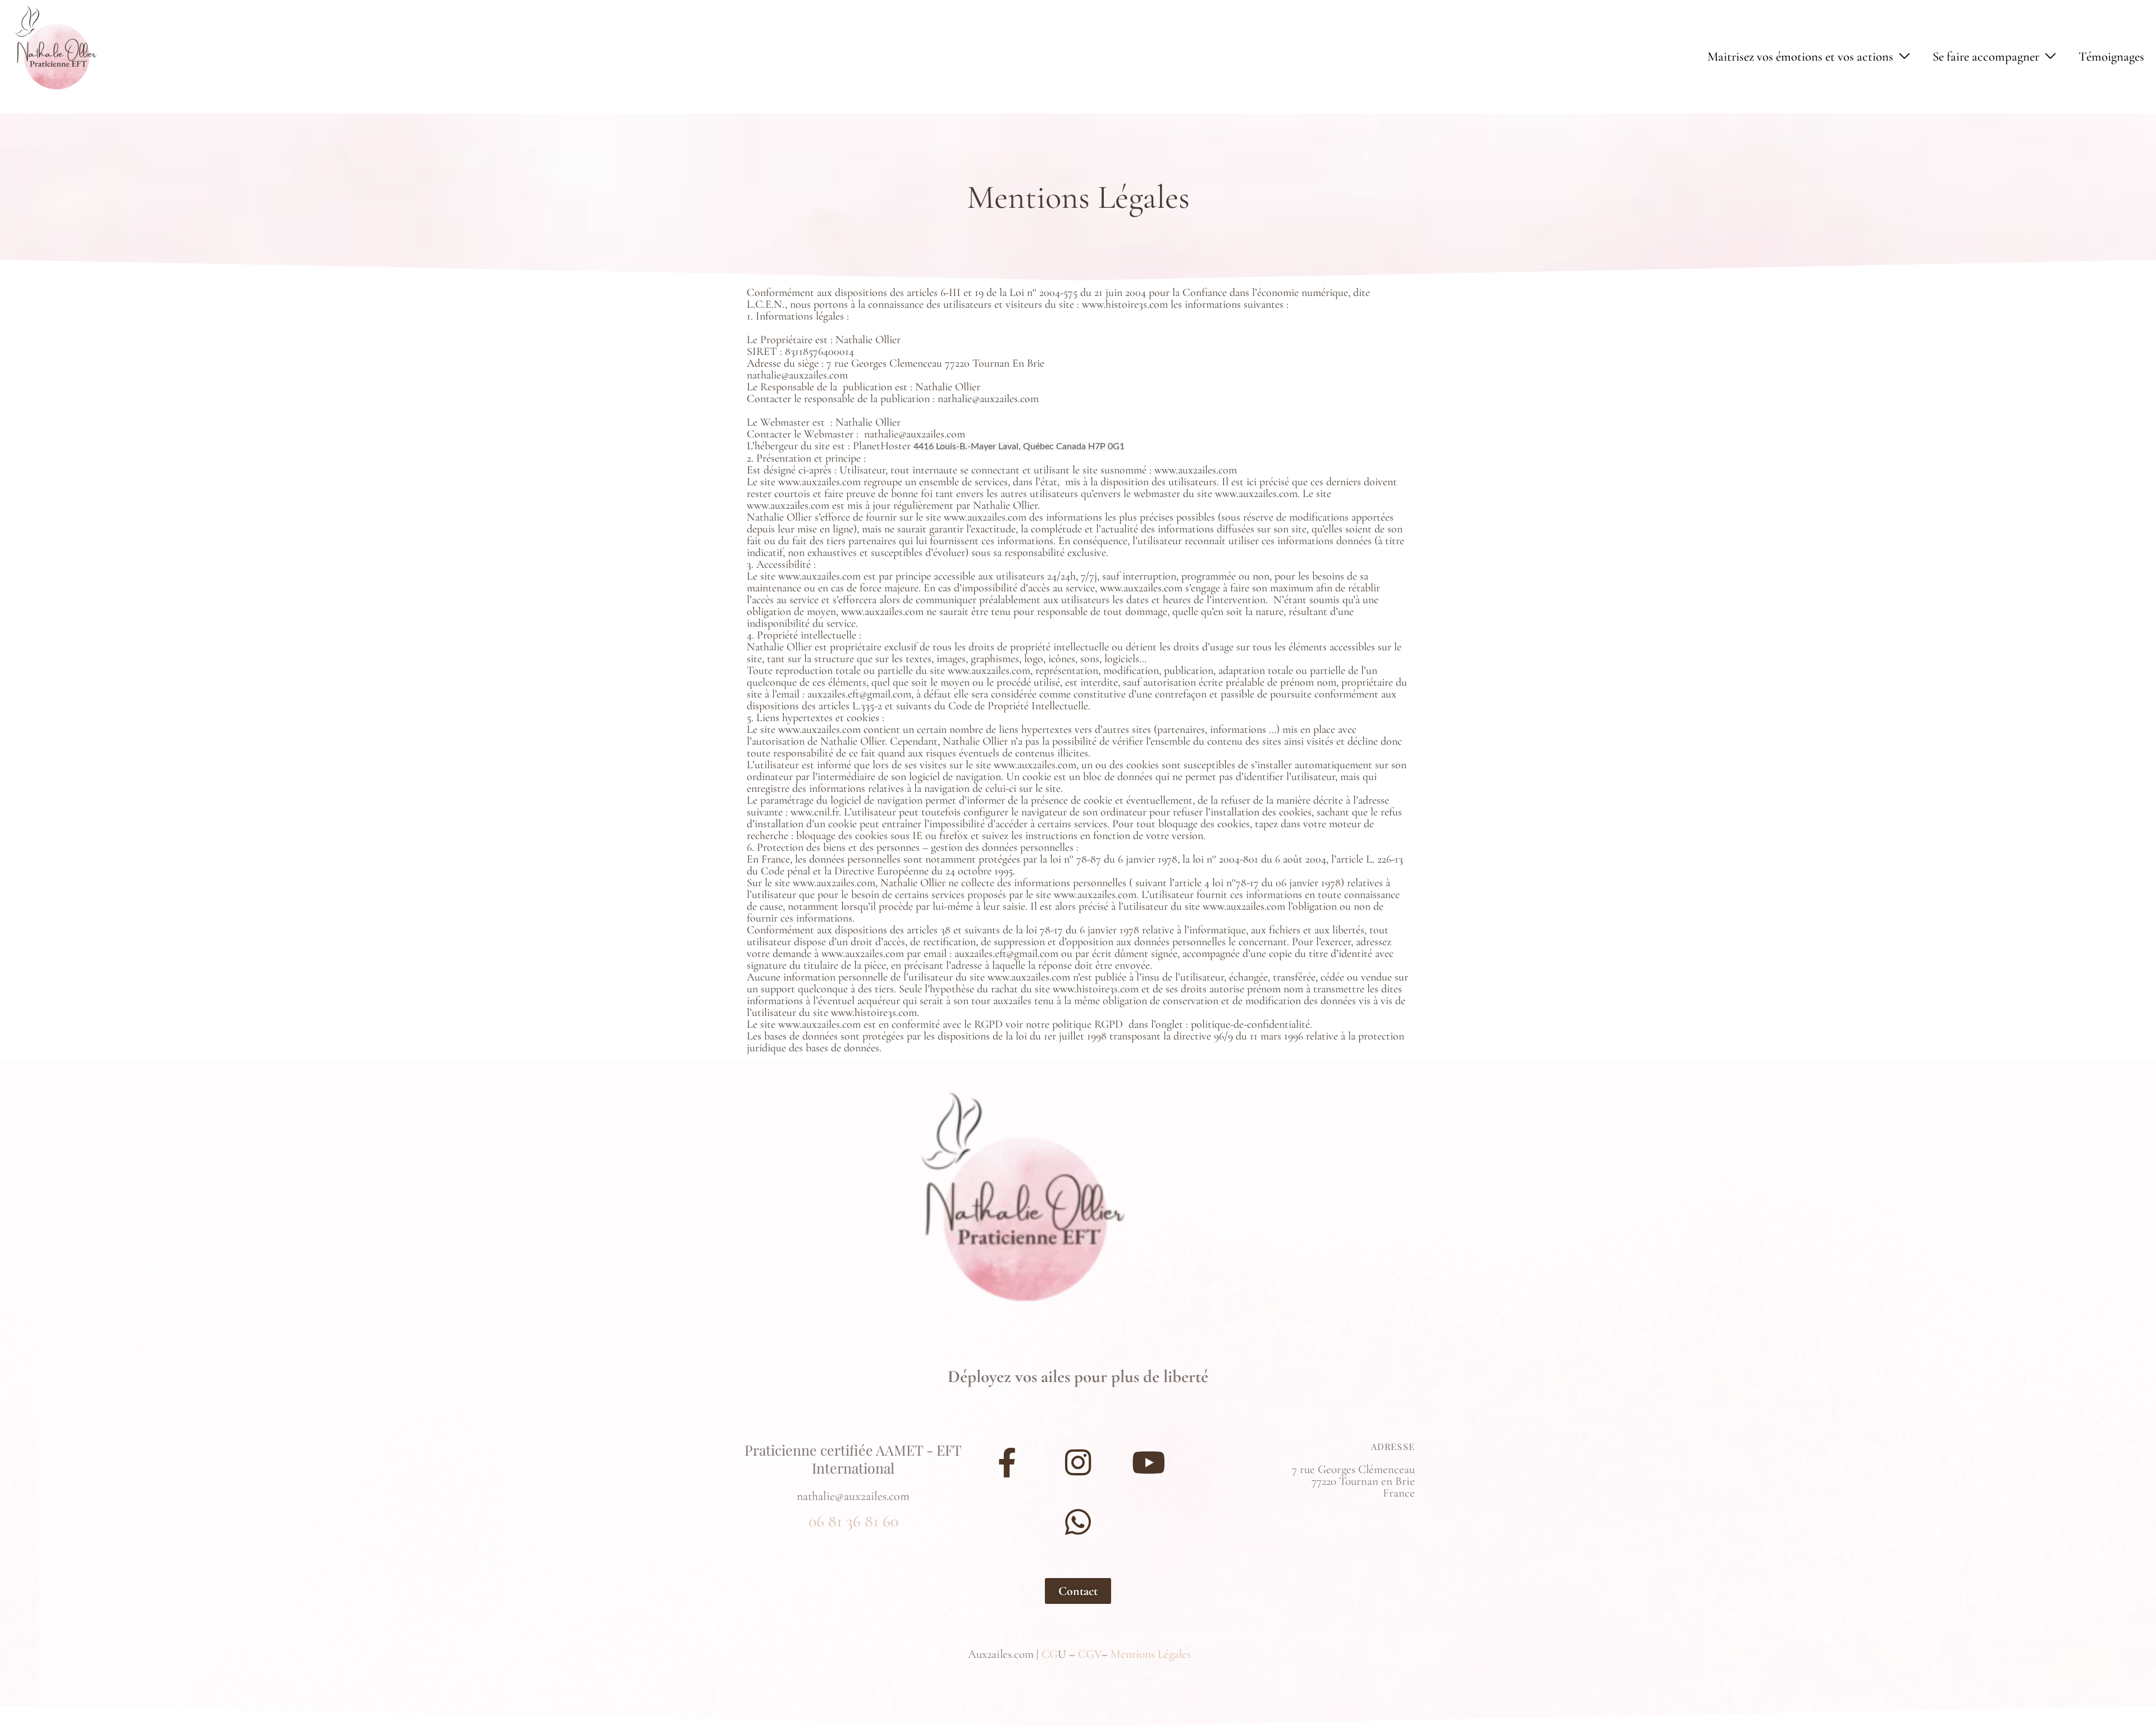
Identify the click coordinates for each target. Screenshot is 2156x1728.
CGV (1090, 1654)
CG (1050, 1654)
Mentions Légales (1151, 1654)
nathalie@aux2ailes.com (853, 1496)
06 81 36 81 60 (853, 1521)
